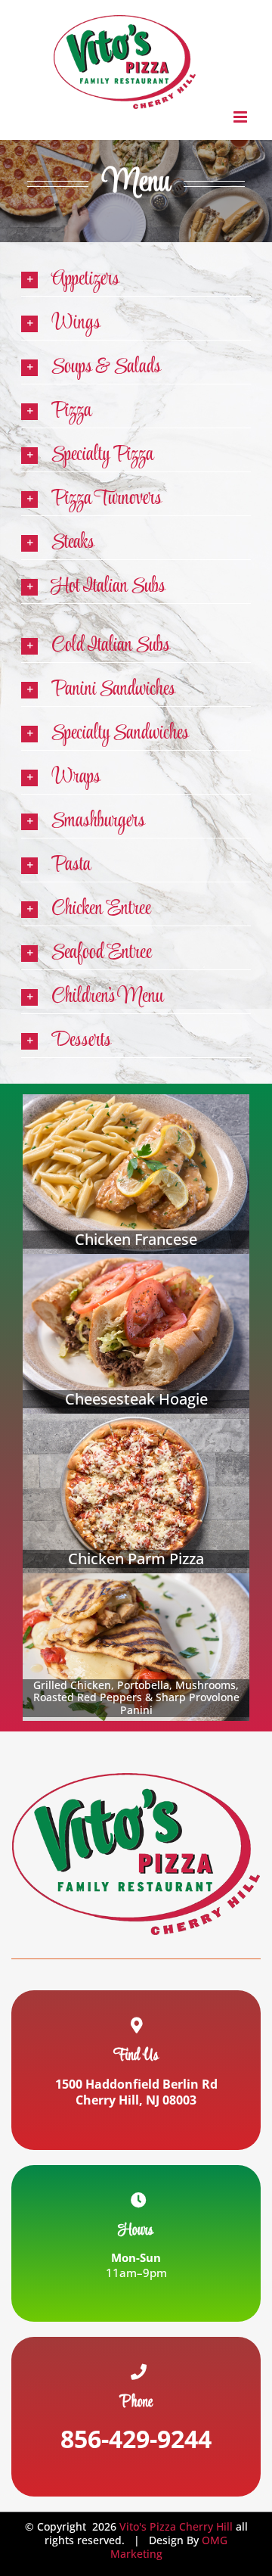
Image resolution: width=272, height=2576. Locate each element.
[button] (136, 280)
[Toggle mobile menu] (241, 117)
